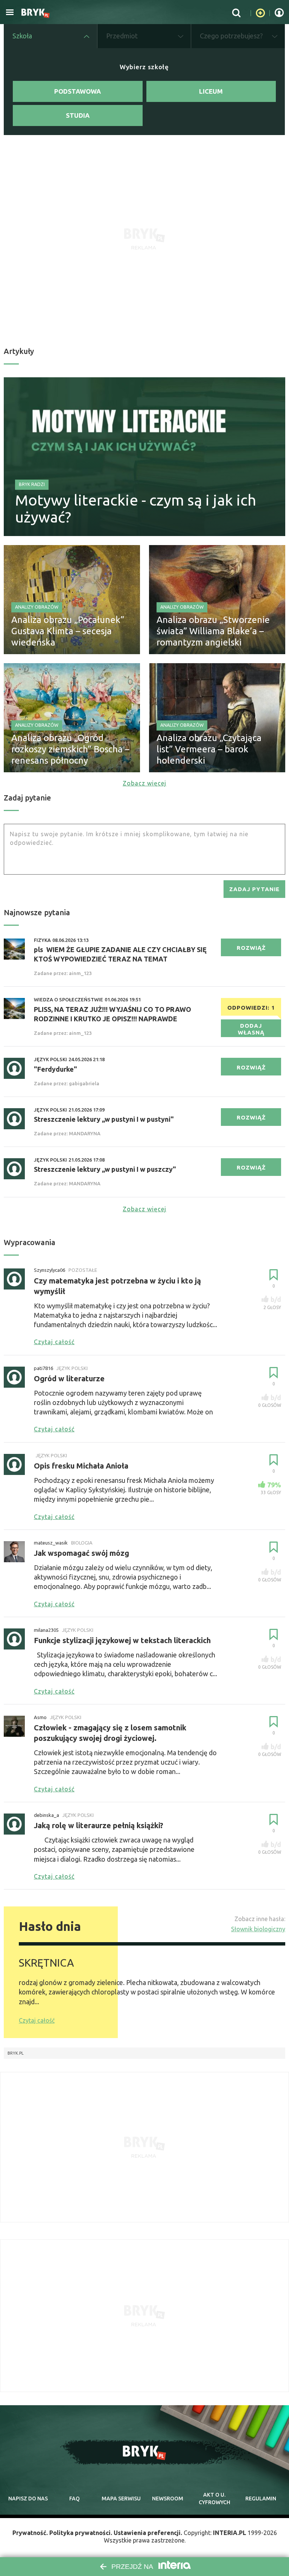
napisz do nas (28, 2499)
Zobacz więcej (144, 783)
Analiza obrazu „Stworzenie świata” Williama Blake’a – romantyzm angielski (213, 631)
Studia (78, 115)
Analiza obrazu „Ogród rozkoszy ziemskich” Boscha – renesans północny (70, 749)
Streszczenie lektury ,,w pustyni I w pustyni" (104, 1119)
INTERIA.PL (230, 2533)
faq (75, 2499)
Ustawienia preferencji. (148, 2533)
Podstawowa (78, 91)
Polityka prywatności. (81, 2533)
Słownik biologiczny (258, 1929)
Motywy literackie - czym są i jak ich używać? (136, 509)
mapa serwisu (121, 2499)
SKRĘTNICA (46, 1963)
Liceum (211, 91)
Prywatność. (30, 2533)
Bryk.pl (16, 2053)
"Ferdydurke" (56, 1069)
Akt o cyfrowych (214, 2499)
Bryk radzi (32, 484)
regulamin (261, 2499)
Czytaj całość (37, 2020)
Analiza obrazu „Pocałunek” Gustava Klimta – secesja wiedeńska (68, 631)
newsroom (168, 2499)
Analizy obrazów (37, 607)
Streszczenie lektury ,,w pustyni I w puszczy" (105, 1169)
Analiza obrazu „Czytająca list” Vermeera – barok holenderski (209, 749)
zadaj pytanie (254, 889)
